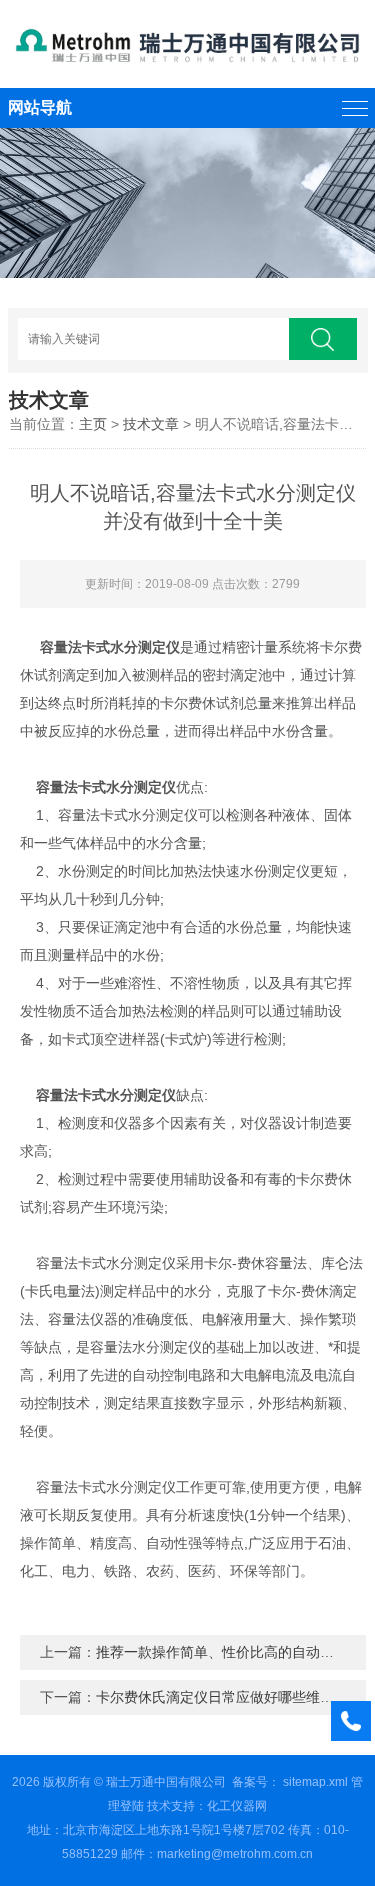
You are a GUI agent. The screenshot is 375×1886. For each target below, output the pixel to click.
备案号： (256, 1782)
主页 (93, 424)
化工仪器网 (237, 1806)
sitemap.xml (315, 1782)
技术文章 (151, 424)
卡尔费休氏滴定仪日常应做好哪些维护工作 (229, 1697)
